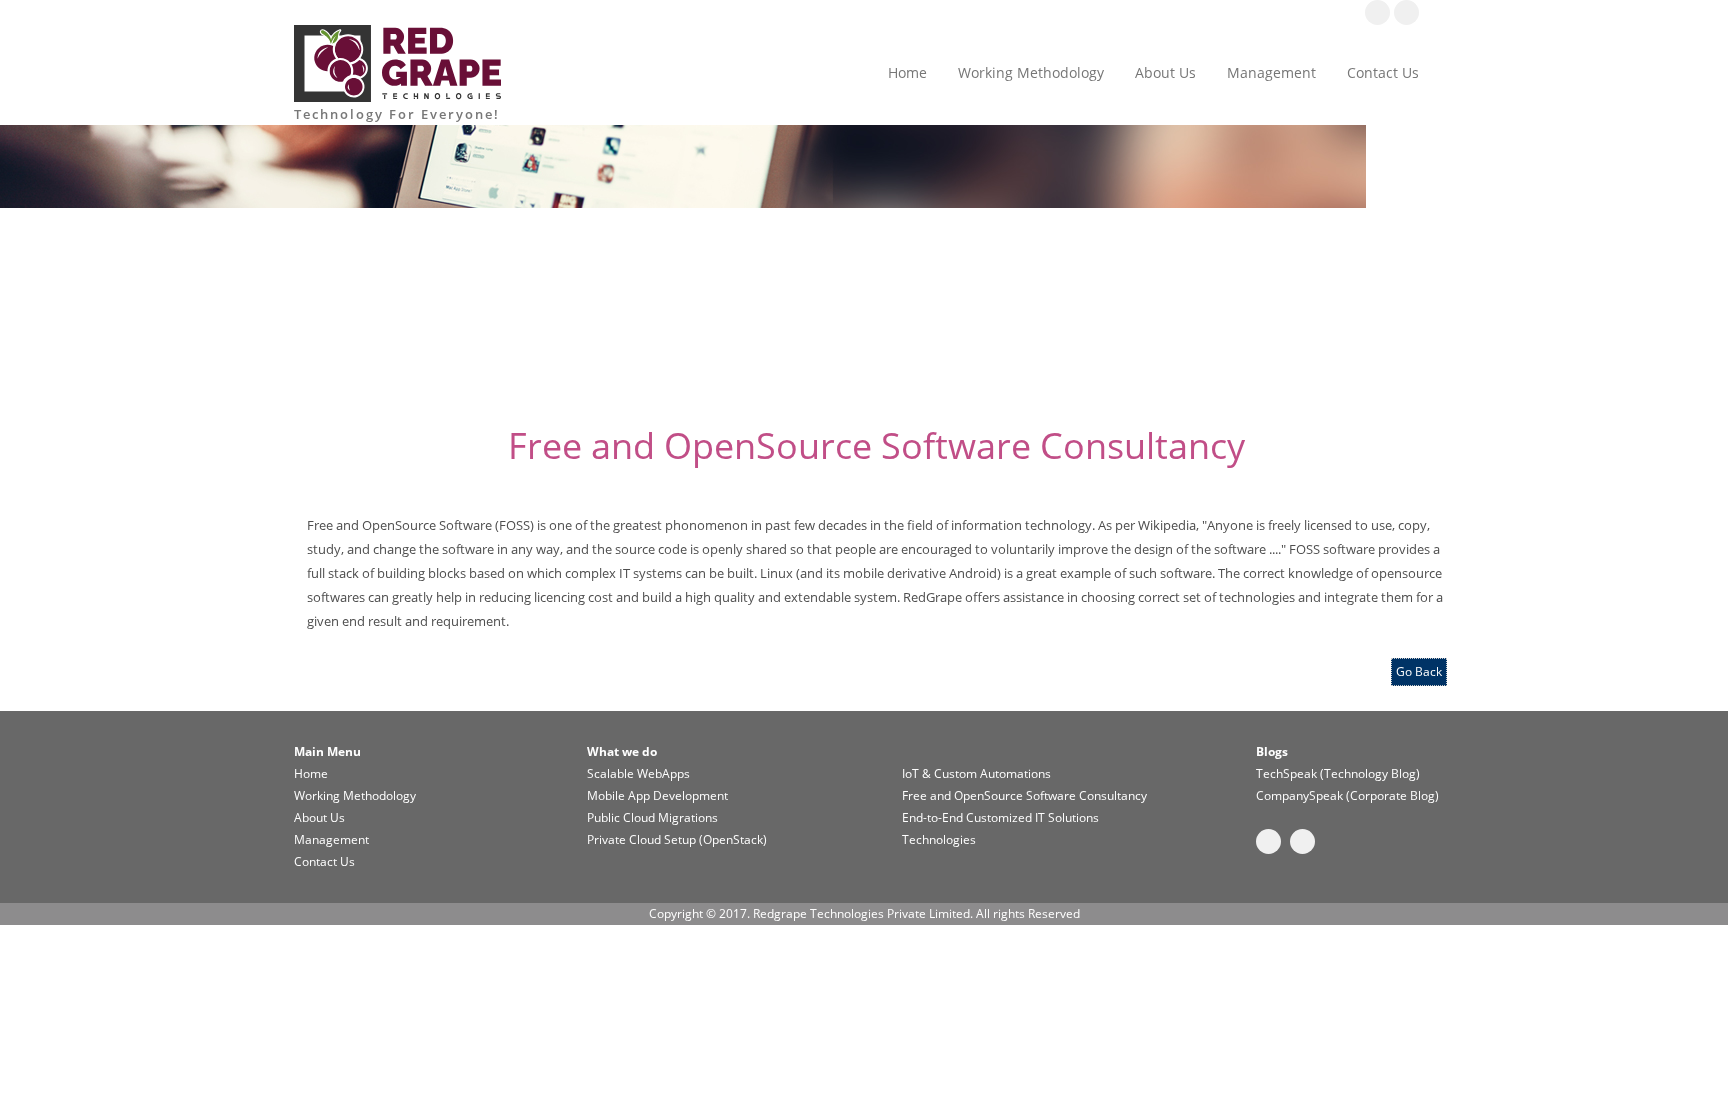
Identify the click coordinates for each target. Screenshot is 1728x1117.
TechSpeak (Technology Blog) (1338, 773)
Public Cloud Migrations (652, 817)
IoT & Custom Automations (976, 773)
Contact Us (1383, 72)
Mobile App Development (657, 795)
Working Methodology (1031, 72)
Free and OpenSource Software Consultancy (1024, 795)
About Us (1165, 72)
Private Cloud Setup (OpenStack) (677, 839)
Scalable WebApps (638, 773)
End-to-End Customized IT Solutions (1000, 817)
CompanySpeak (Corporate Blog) (1347, 795)
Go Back (1419, 671)
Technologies (939, 839)
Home (907, 72)
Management (1271, 72)
